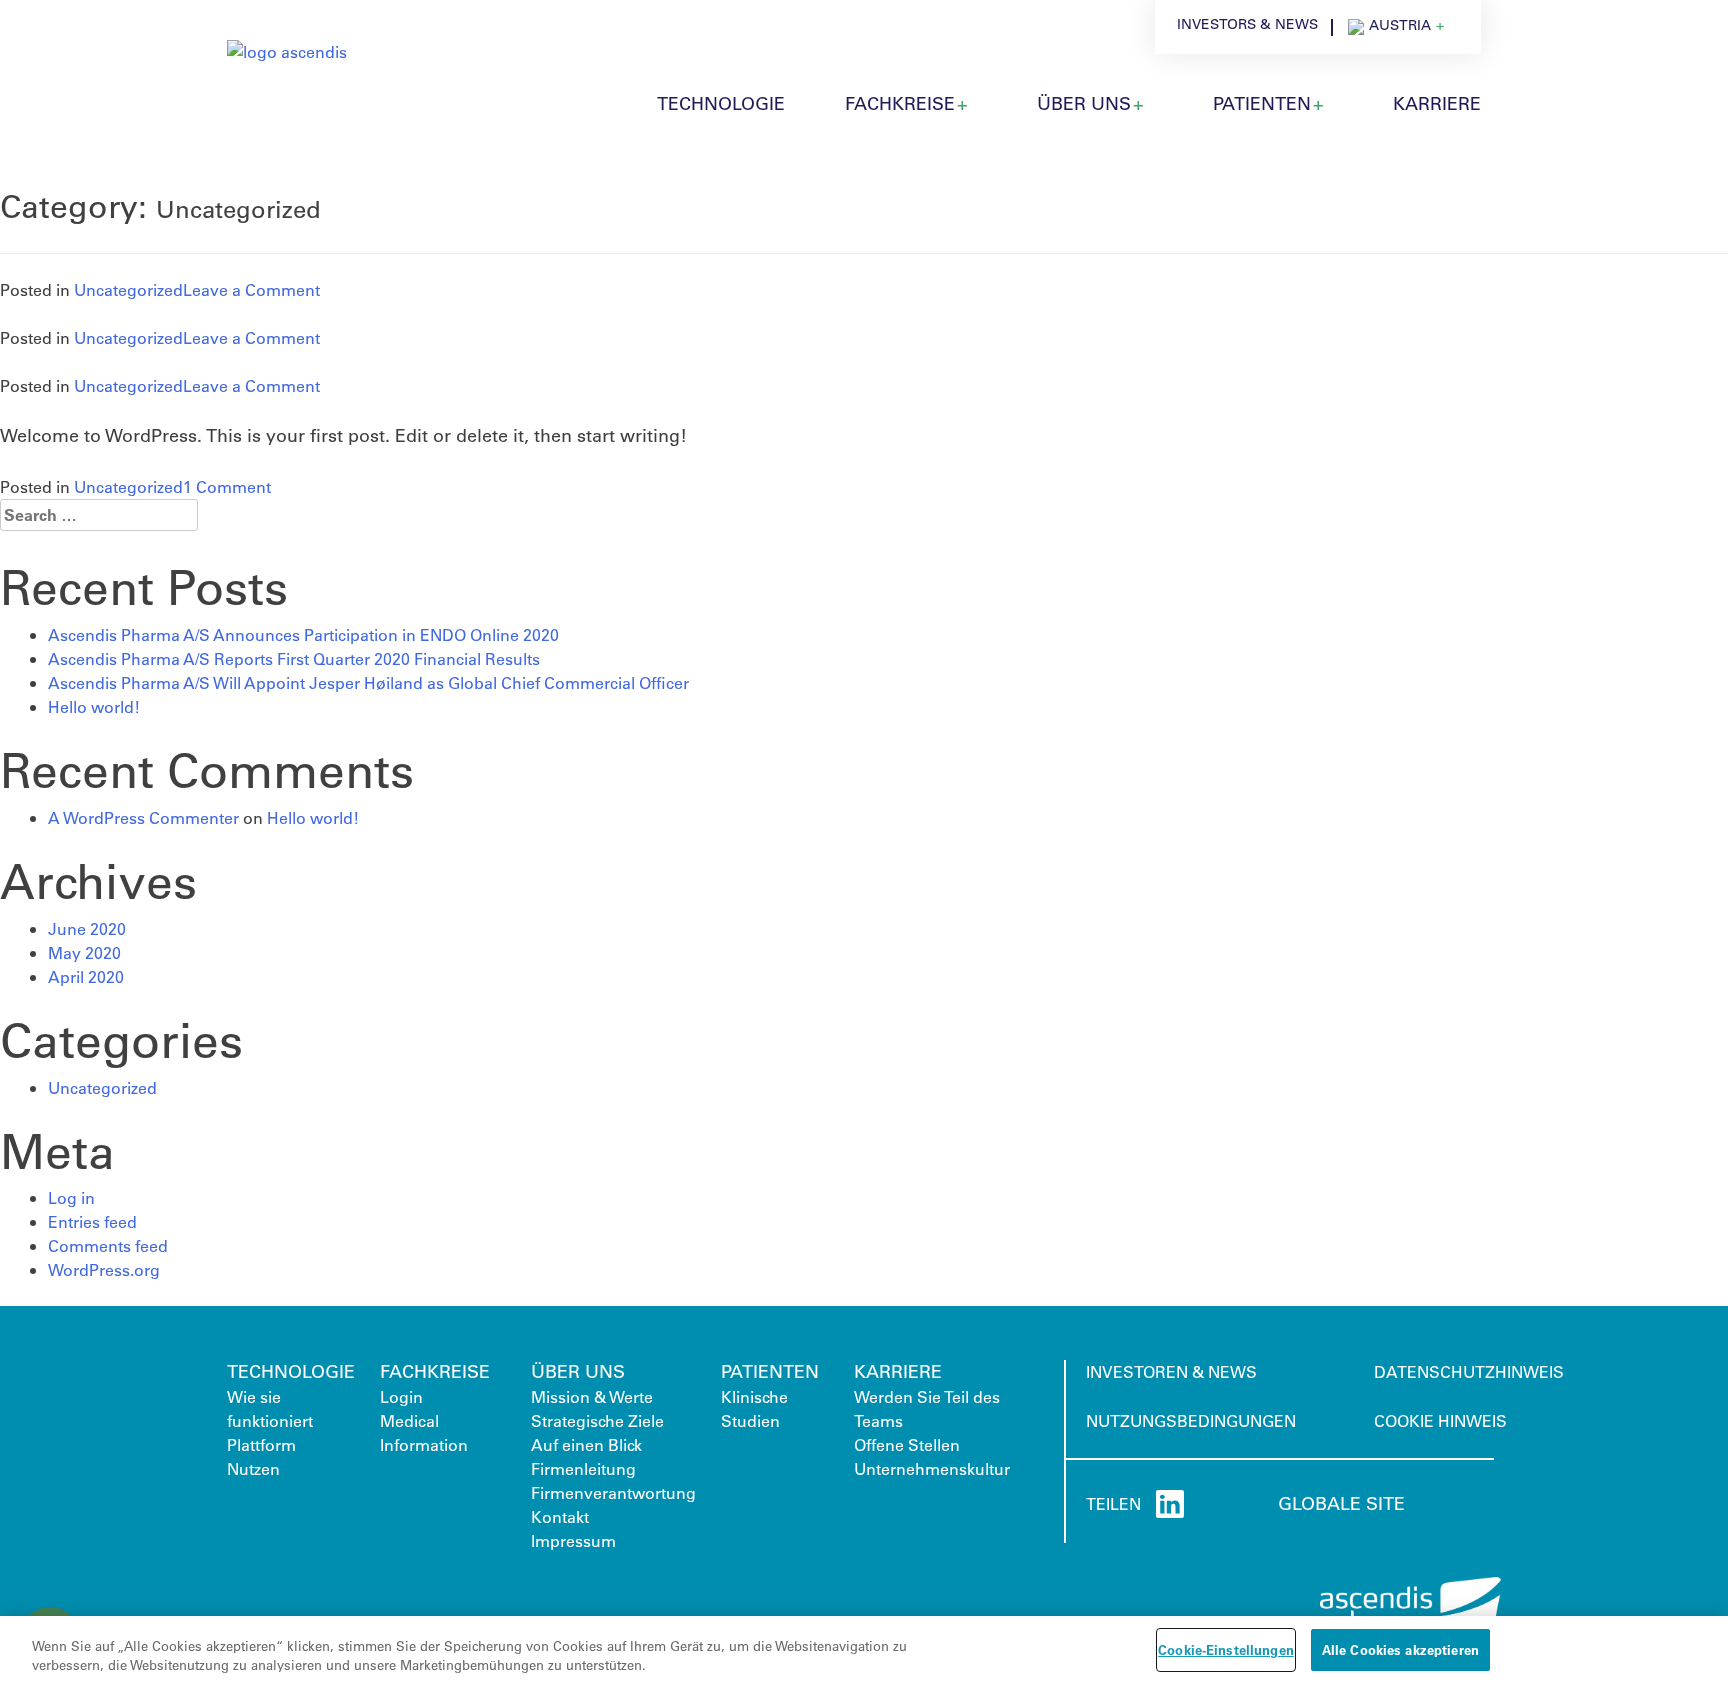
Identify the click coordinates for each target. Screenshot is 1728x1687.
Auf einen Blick (586, 1444)
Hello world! (94, 706)
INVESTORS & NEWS (1247, 24)
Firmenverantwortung (613, 1492)
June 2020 (87, 928)
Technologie (291, 1371)
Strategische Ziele (597, 1420)
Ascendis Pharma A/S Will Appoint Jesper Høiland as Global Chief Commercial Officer (368, 682)
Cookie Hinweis (1440, 1420)
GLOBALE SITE (1341, 1503)
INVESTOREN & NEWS (1171, 1371)
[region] (864, 1651)
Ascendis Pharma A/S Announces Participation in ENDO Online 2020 (303, 634)
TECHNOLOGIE (721, 103)
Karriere (898, 1371)
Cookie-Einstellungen (1226, 1649)
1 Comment (227, 486)
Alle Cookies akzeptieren (1400, 1649)
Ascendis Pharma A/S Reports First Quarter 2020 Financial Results (294, 658)
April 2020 (86, 976)
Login (401, 1396)
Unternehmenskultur (932, 1468)
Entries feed (92, 1221)
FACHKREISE (435, 1371)
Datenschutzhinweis (1469, 1371)
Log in (71, 1197)
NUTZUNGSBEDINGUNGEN (1191, 1420)
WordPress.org (104, 1269)
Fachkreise (900, 103)
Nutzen (253, 1468)
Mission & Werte (592, 1396)
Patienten (770, 1371)
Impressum (573, 1540)
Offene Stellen (907, 1444)
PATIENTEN (1262, 103)
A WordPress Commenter (143, 817)
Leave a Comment (251, 289)
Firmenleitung (583, 1468)
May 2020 (84, 952)
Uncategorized (128, 289)
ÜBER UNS (1084, 103)
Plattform (261, 1444)
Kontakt (560, 1516)
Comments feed (108, 1245)
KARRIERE (1437, 103)
